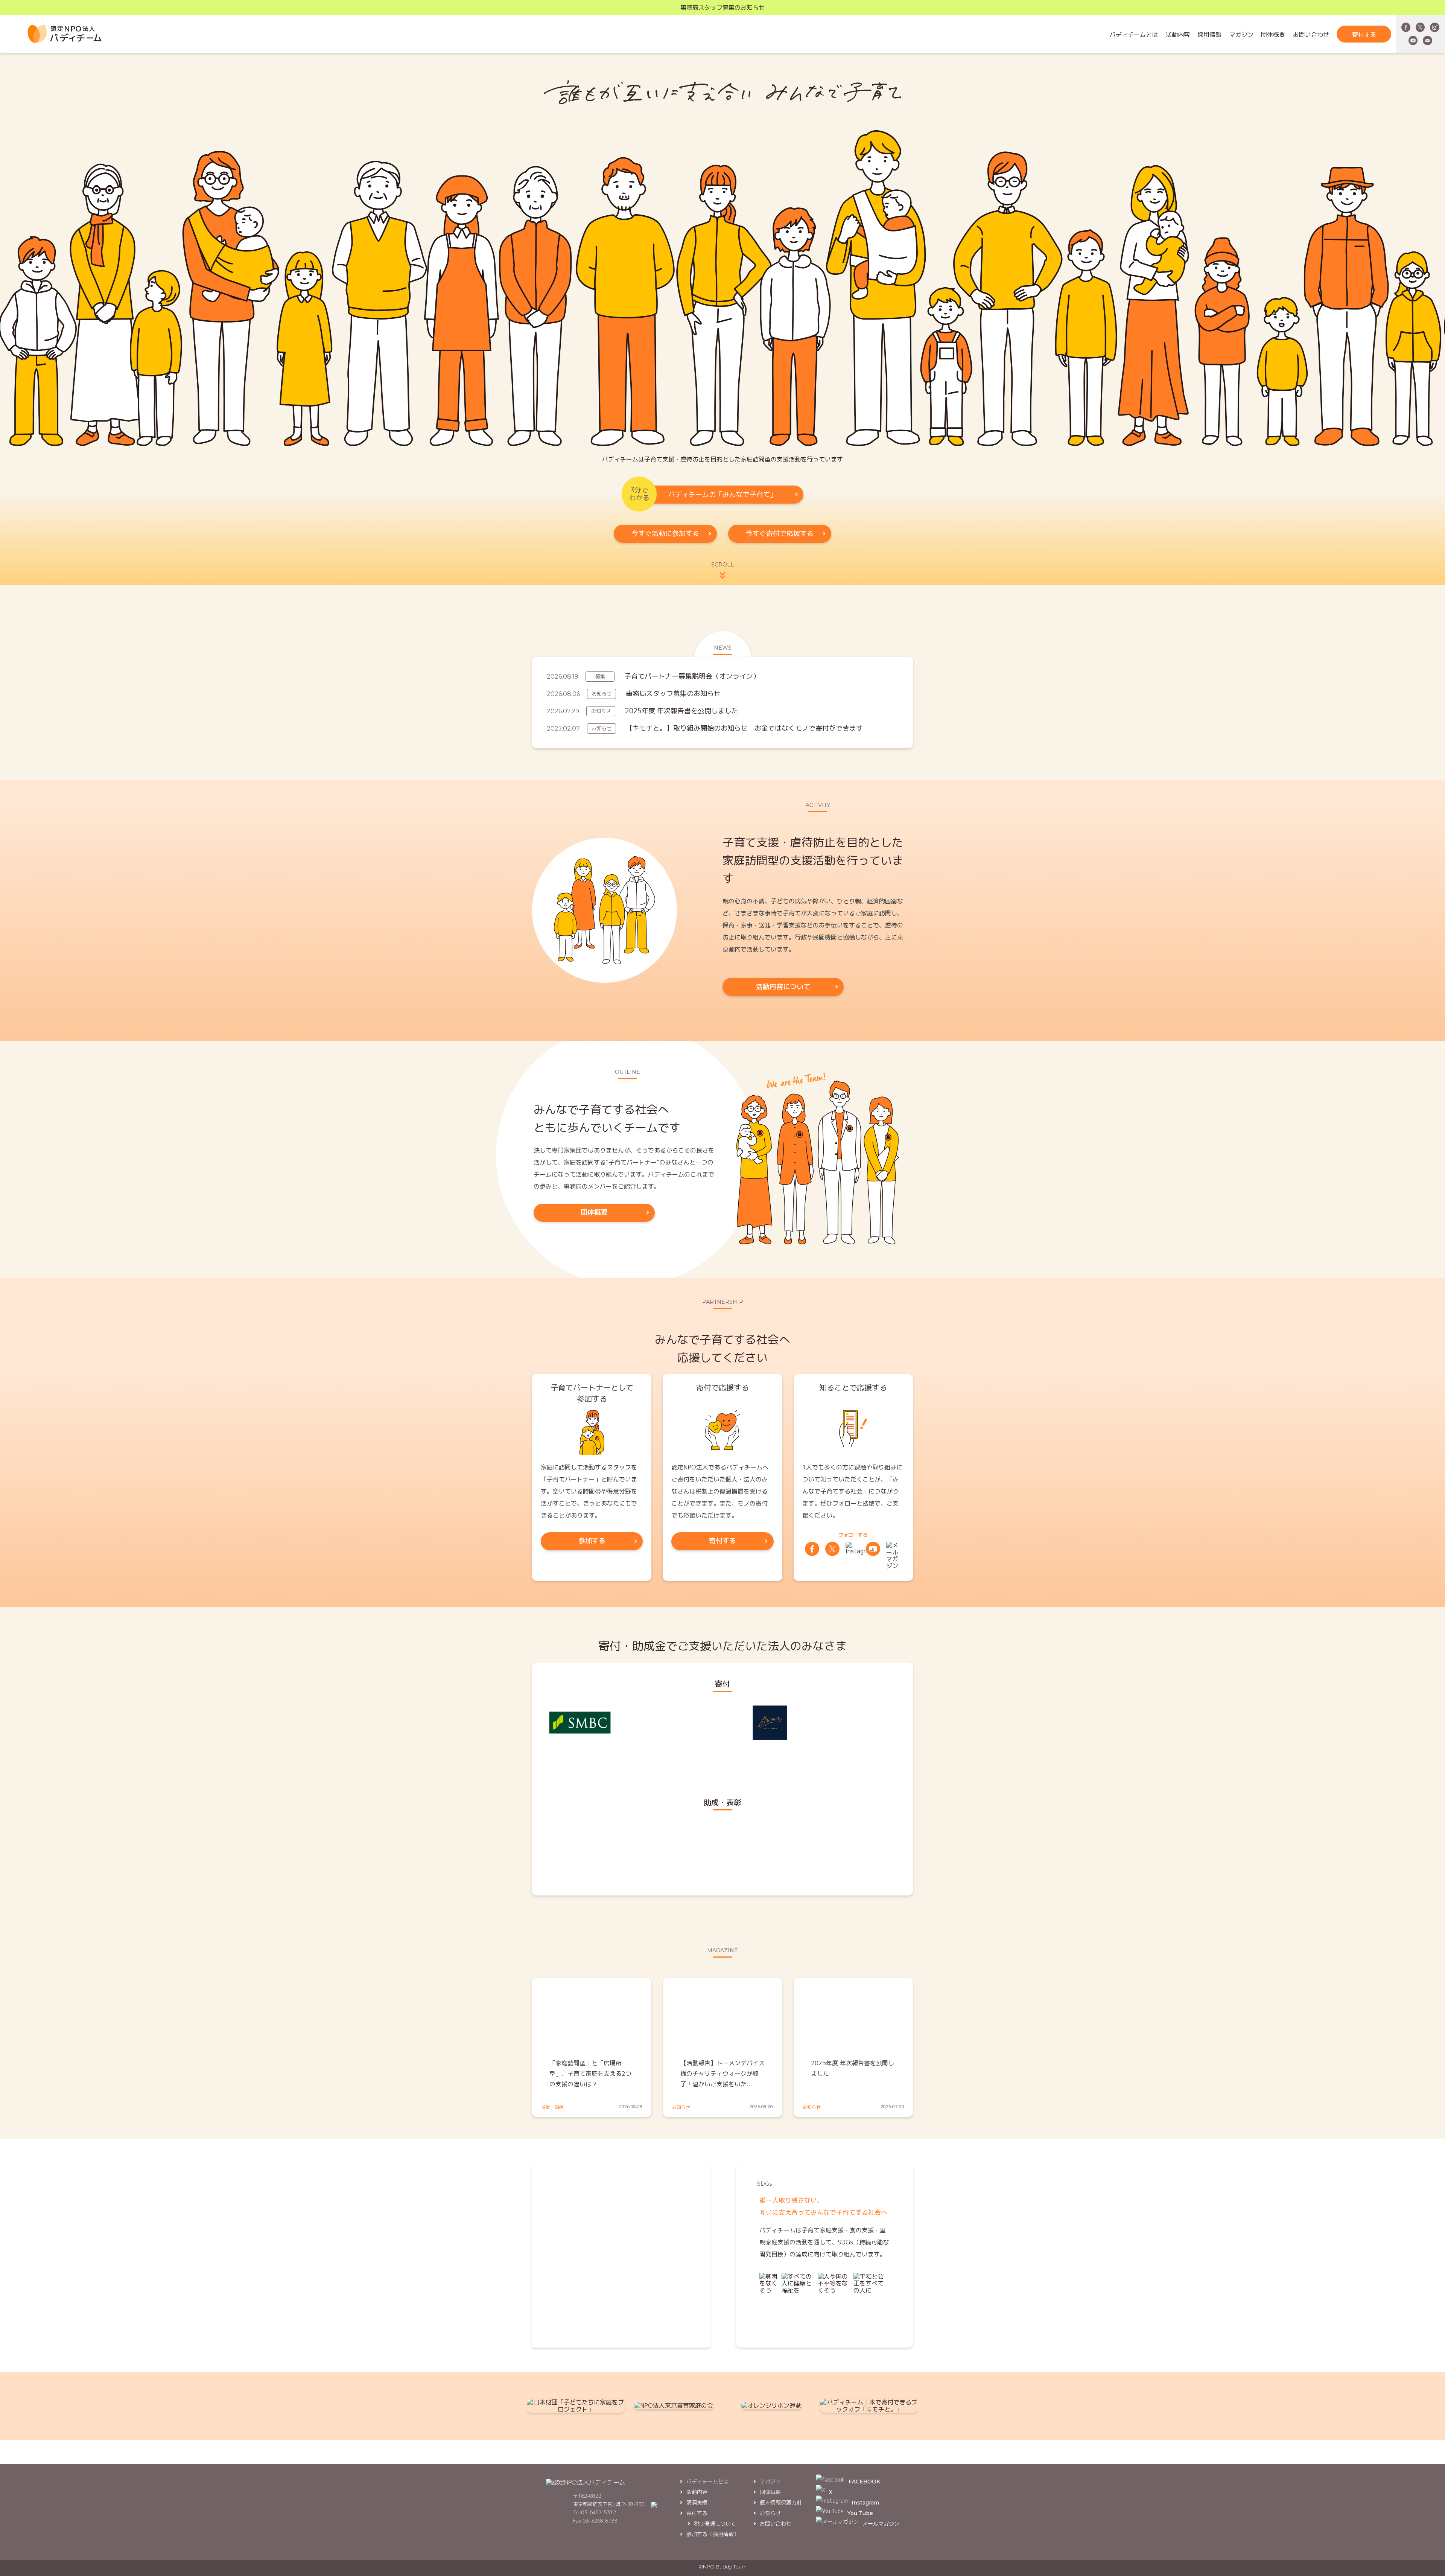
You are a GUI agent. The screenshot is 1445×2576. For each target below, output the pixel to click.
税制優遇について (715, 2523)
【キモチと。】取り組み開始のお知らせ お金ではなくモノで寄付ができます (744, 728)
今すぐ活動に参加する (665, 534)
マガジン (1241, 35)
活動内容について (783, 987)
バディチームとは (1134, 35)
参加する (592, 1541)
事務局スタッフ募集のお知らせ (722, 8)
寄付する (1364, 35)
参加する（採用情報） (713, 2534)
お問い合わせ (1311, 35)
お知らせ (770, 2513)
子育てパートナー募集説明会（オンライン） (692, 676)
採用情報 (1209, 35)
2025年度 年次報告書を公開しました (682, 711)
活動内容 (1178, 35)
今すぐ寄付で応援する (780, 534)
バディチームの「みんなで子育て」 (722, 494)
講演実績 (697, 2502)
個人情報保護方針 (781, 2502)
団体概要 (1273, 35)
